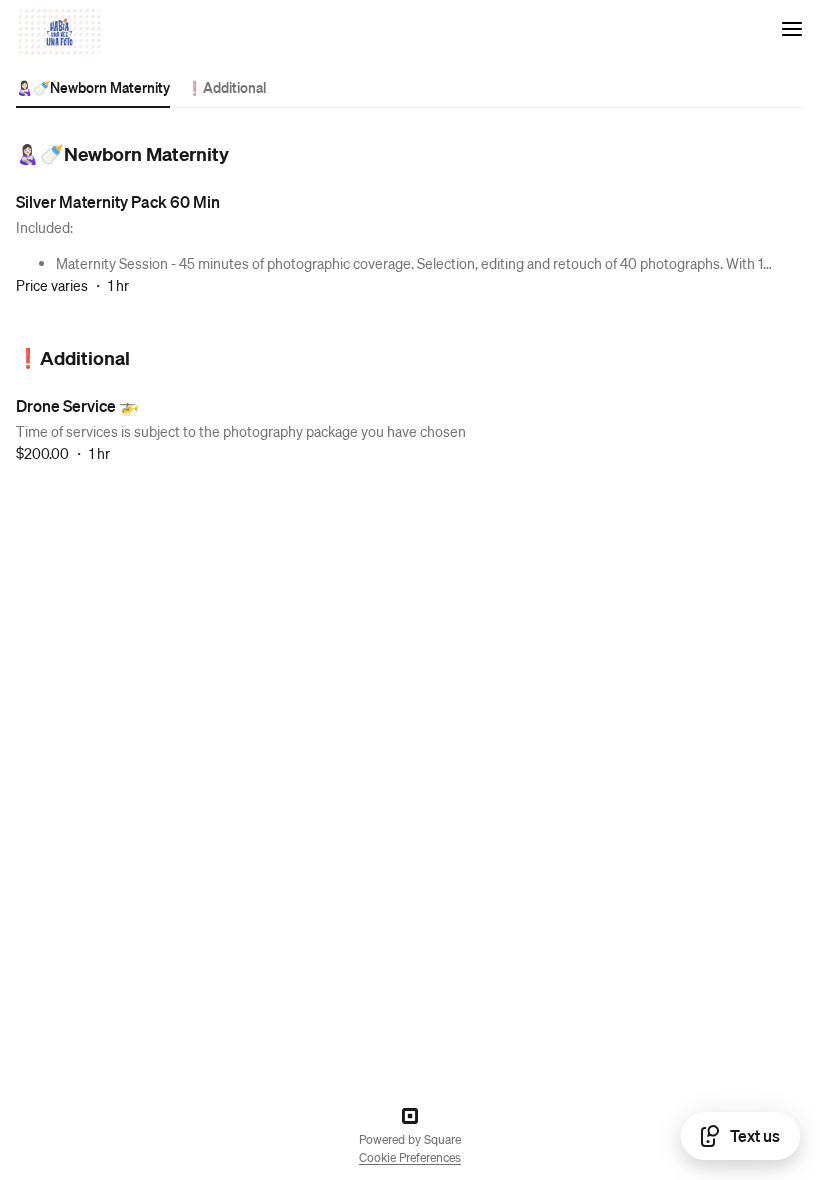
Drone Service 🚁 (77, 405)
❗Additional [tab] (226, 87)
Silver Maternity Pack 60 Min (118, 201)
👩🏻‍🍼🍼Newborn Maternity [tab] (93, 87)
